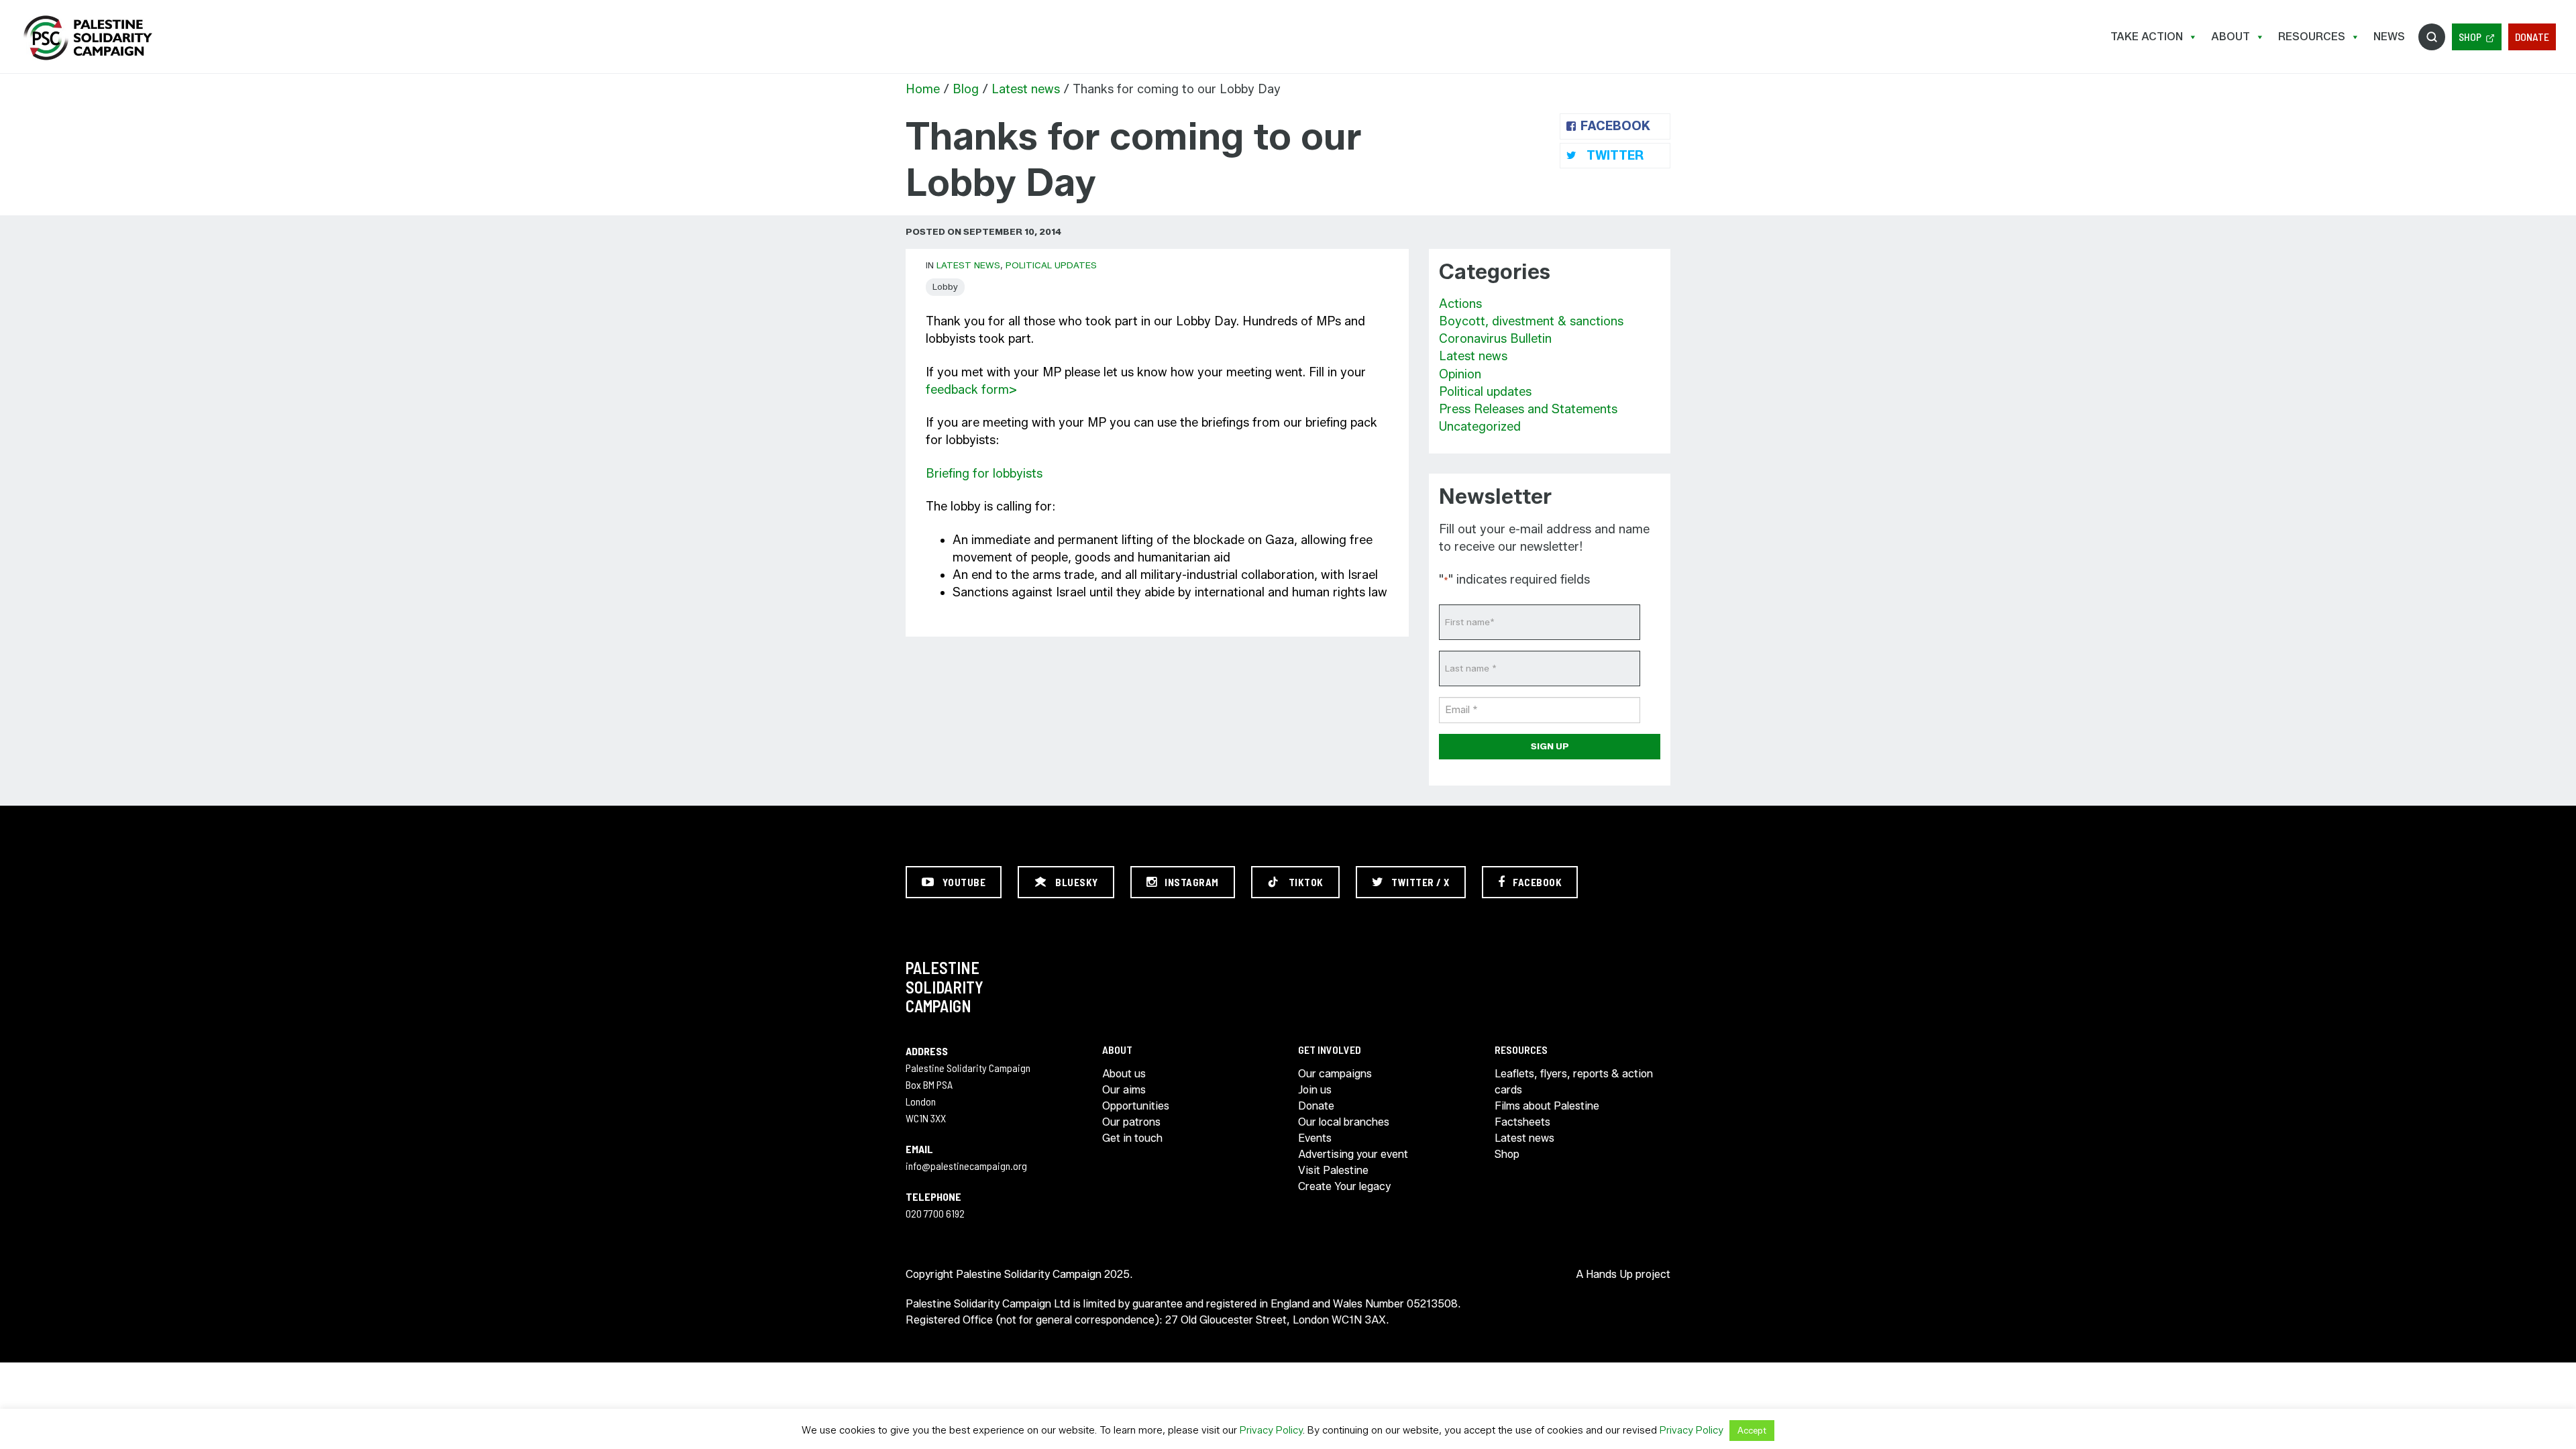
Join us (1315, 1090)
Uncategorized (1480, 427)
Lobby (945, 286)
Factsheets (1522, 1122)
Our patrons (1131, 1122)
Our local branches (1344, 1122)
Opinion (1460, 374)
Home (923, 89)
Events (1315, 1138)
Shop (2470, 37)
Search (2432, 37)
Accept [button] (1752, 1430)
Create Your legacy (1344, 1186)
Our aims (1124, 1090)
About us (1124, 1074)
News (2389, 37)
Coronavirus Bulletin (1495, 339)
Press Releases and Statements (1528, 409)
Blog (966, 89)
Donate (2532, 37)
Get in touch (1132, 1138)
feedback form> (973, 390)
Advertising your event (1353, 1154)
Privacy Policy (1271, 1430)
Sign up (1550, 746)
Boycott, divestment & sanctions (1531, 321)
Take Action (2147, 37)
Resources (2312, 37)
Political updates (1051, 265)
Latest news (1026, 89)
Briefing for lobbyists (984, 474)
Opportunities (1136, 1106)
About (2231, 37)
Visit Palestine (1333, 1170)
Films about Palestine (1547, 1106)
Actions (1460, 304)
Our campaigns (1335, 1074)
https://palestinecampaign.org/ (87, 38)
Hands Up (1609, 1274)
